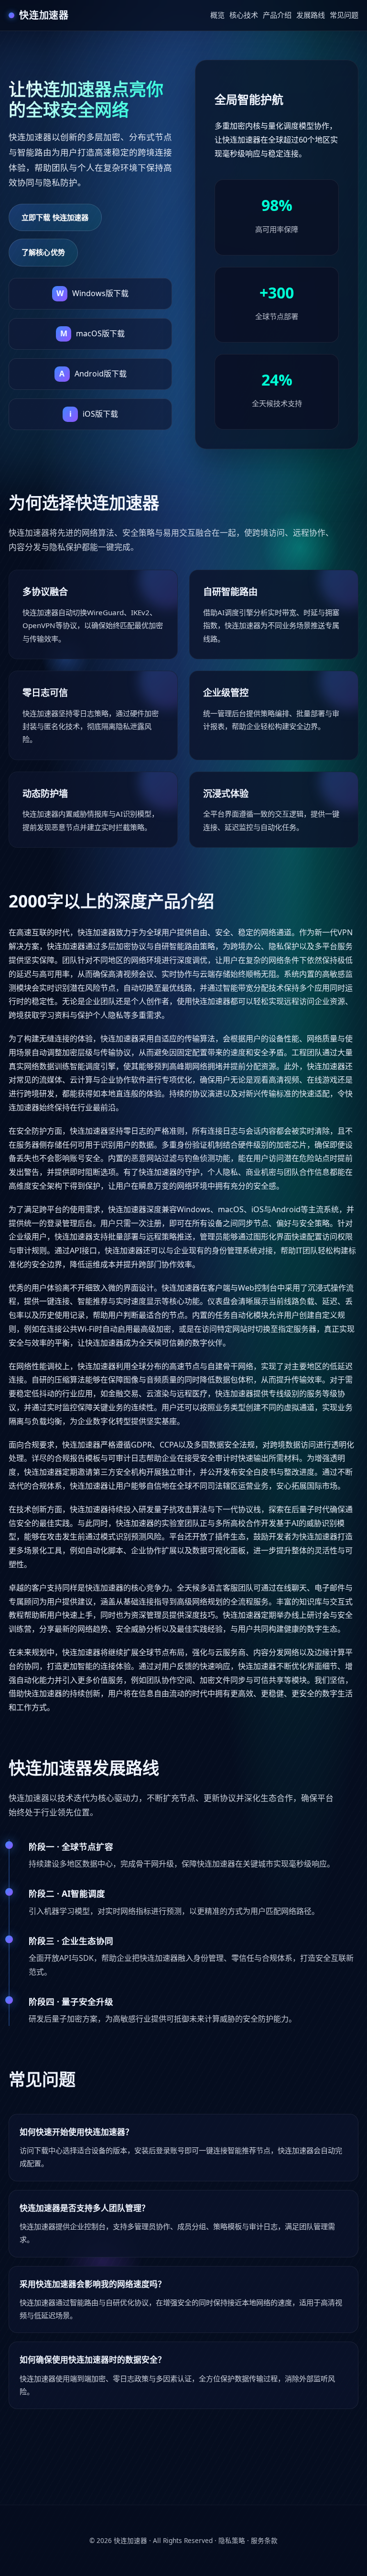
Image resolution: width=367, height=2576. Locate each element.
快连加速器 (130, 2540)
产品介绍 (277, 15)
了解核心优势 (43, 252)
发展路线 (311, 15)
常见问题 (344, 15)
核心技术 (244, 15)
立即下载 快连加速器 (55, 217)
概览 (217, 15)
